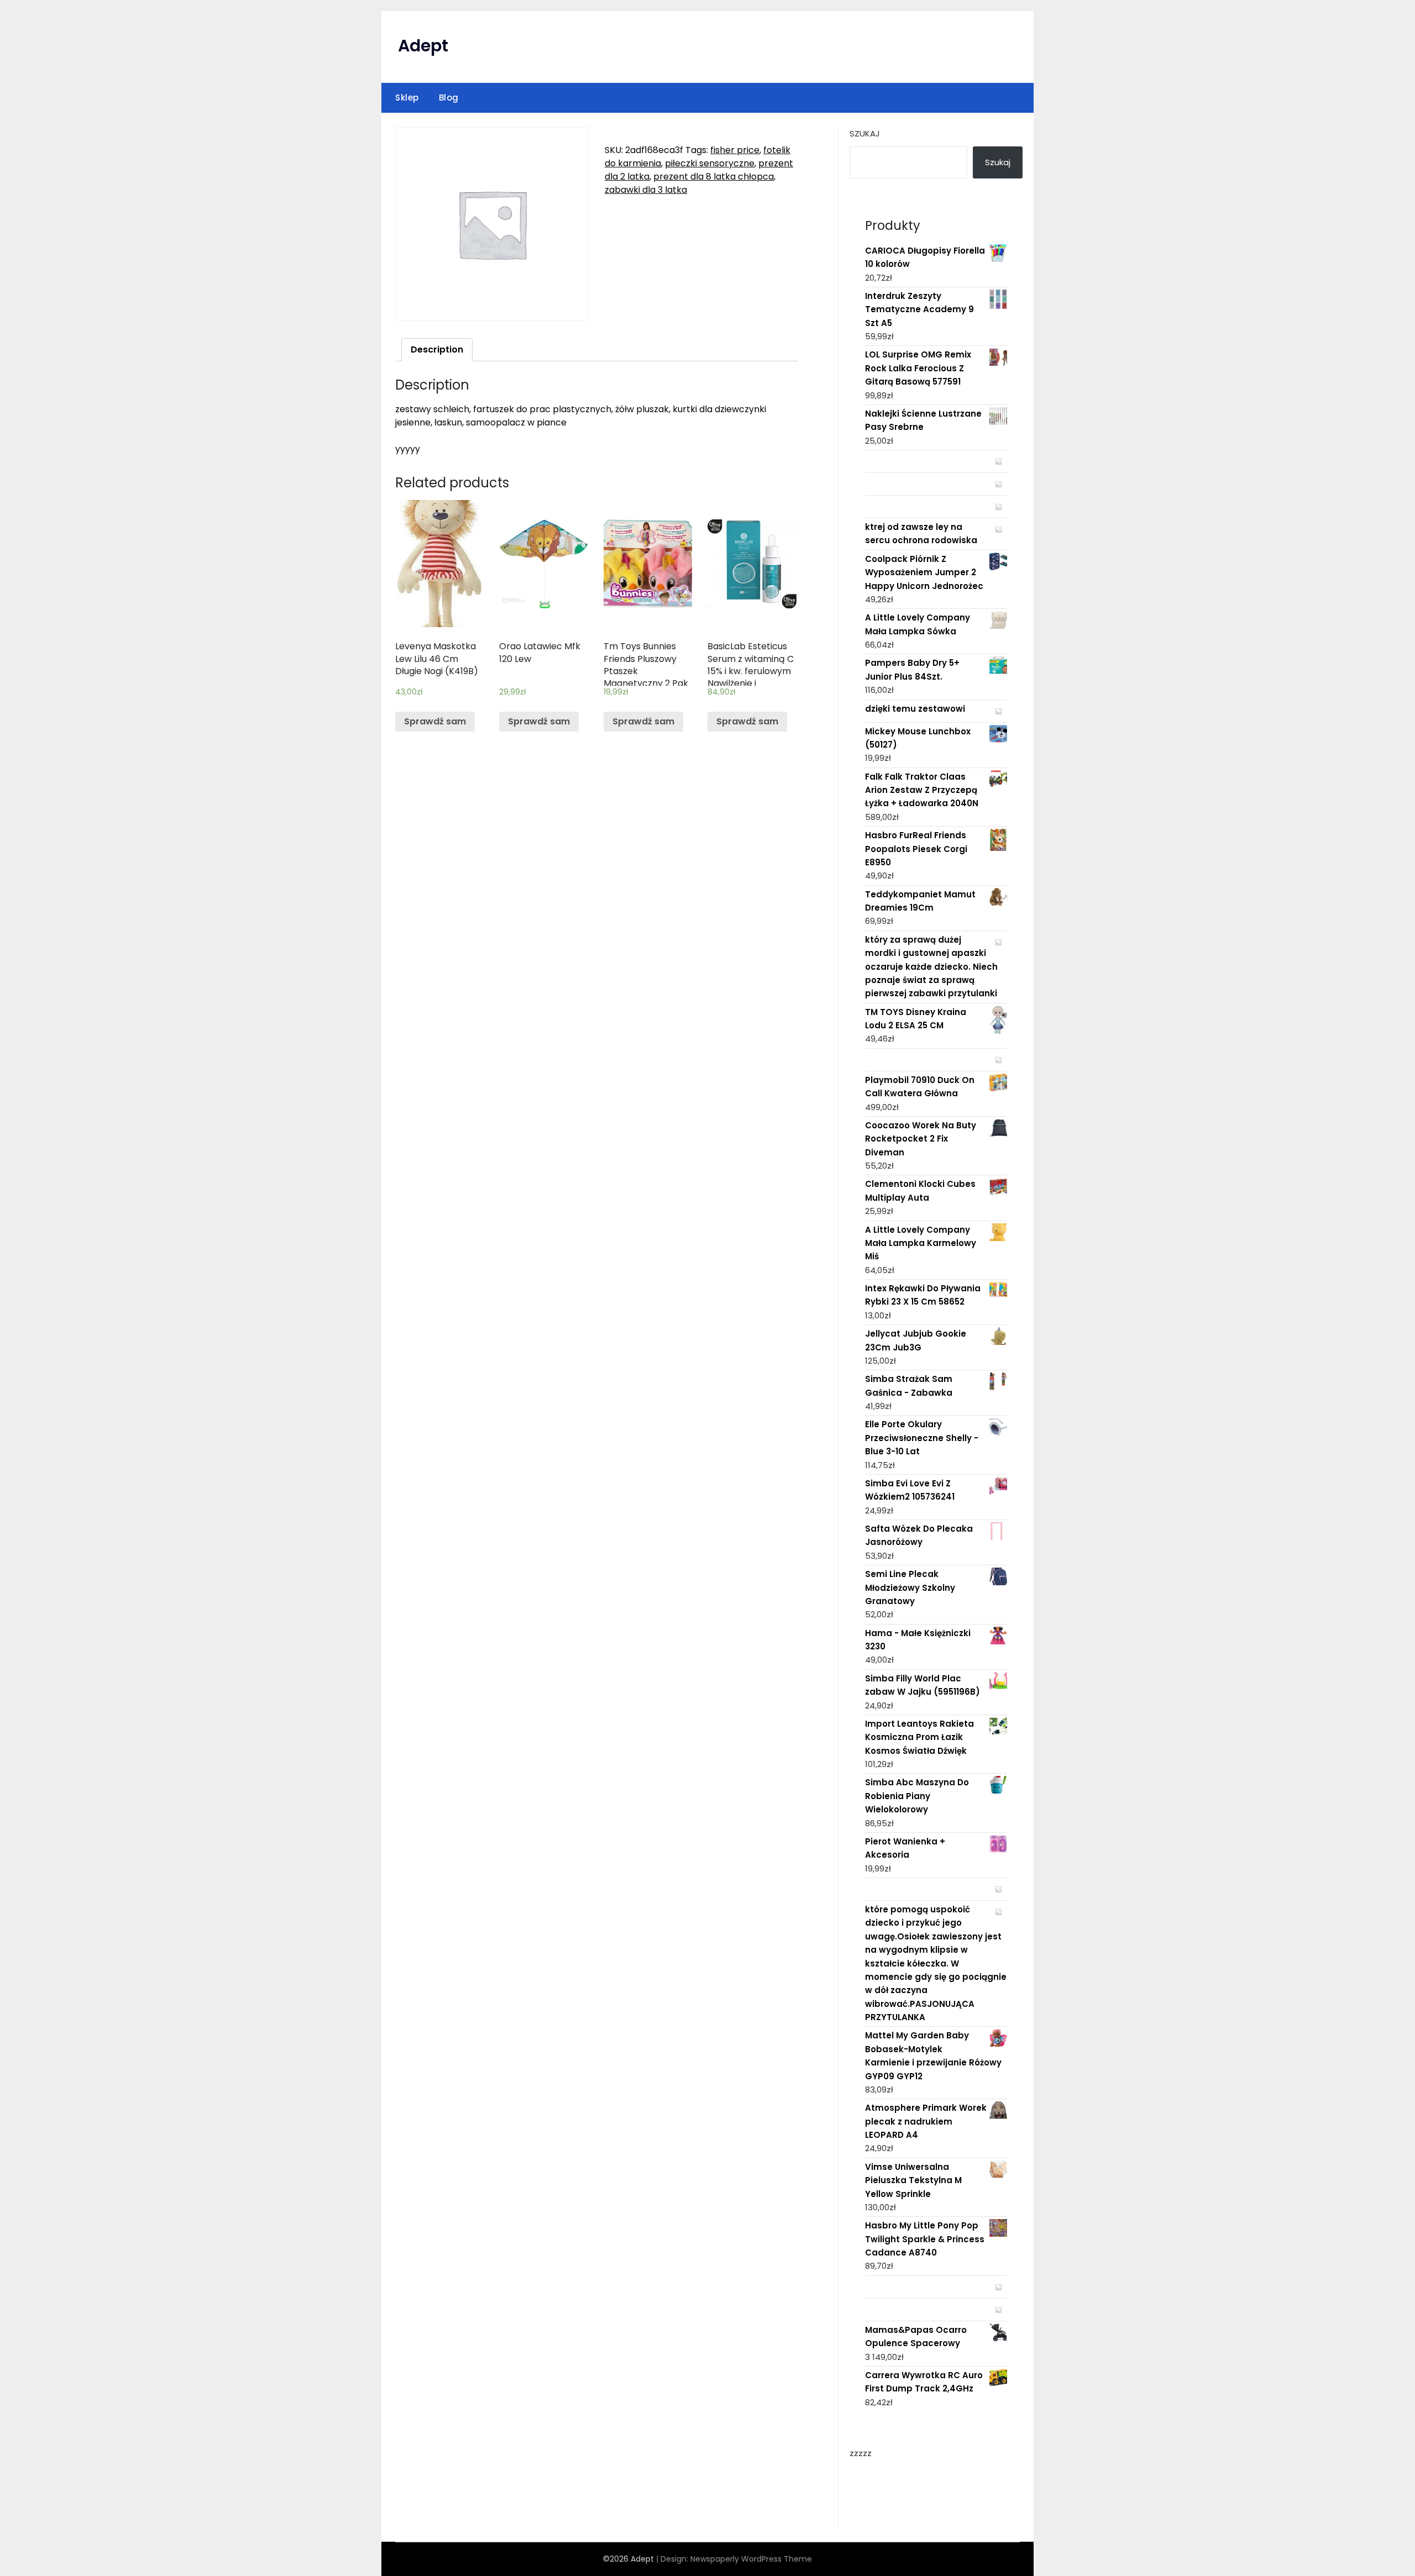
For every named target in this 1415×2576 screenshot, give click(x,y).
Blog (449, 98)
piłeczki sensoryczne (710, 163)
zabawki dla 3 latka (646, 190)
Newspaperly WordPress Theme (751, 2559)
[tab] (437, 350)
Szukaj (865, 133)
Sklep (407, 98)
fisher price (735, 150)
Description (437, 349)
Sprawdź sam (435, 721)
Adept (423, 46)
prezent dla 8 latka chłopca (714, 177)
